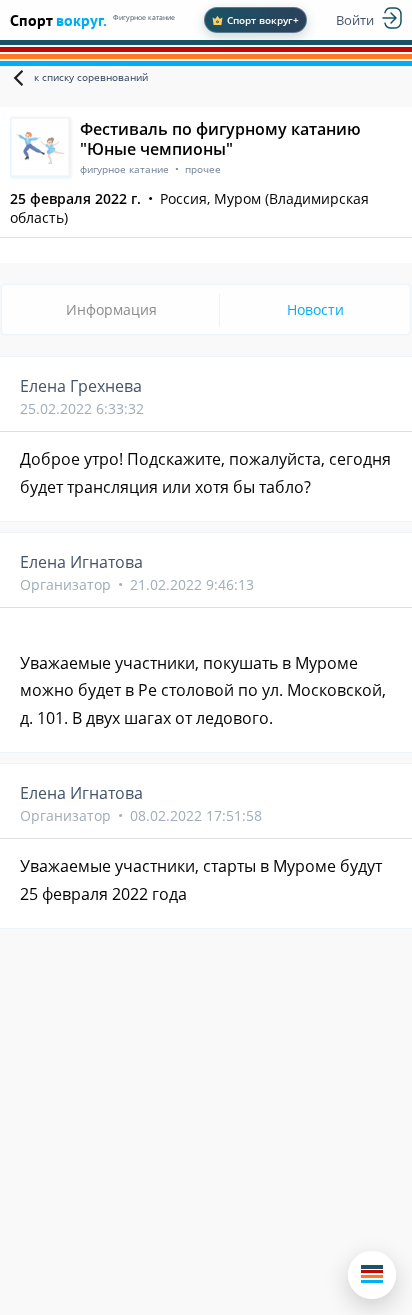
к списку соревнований (91, 77)
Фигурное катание (144, 17)
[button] (372, 1275)
